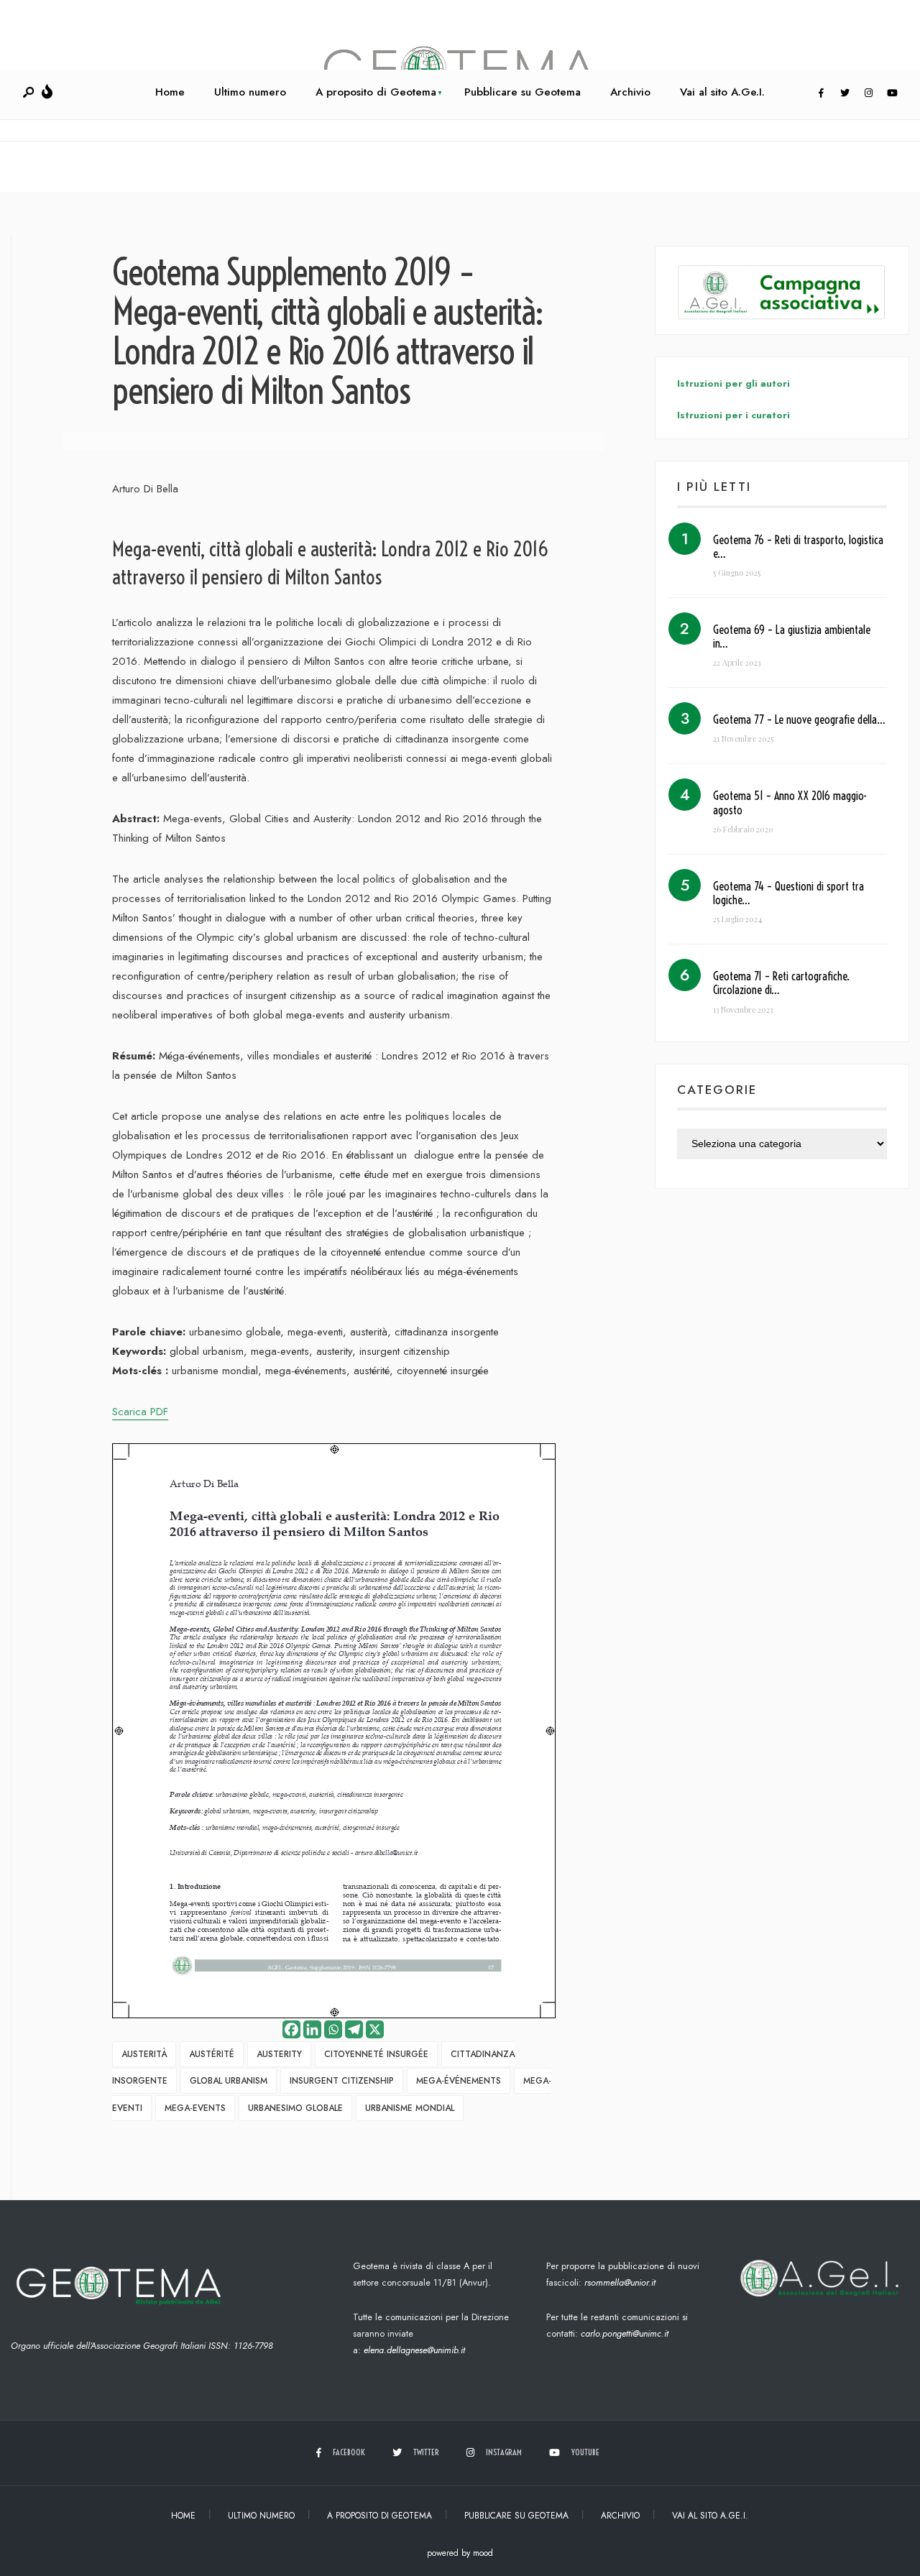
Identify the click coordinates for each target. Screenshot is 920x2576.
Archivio (630, 92)
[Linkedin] (312, 2029)
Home (170, 92)
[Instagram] (868, 93)
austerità (144, 2054)
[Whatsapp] (333, 2029)
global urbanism (229, 2081)
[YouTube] (892, 93)
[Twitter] (845, 93)
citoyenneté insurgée (376, 2054)
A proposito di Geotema (376, 92)
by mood (477, 2553)
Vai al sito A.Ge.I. (722, 92)
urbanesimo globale (295, 2108)
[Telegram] (354, 2029)
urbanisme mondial (410, 2108)
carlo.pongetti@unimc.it (625, 2333)
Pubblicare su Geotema (523, 92)
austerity (279, 2054)
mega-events (195, 2108)
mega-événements (459, 2081)
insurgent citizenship (342, 2081)
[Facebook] (821, 93)
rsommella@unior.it (620, 2282)
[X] (375, 2029)
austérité (212, 2054)
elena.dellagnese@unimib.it (414, 2350)
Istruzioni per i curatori (733, 415)
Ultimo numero (250, 92)
